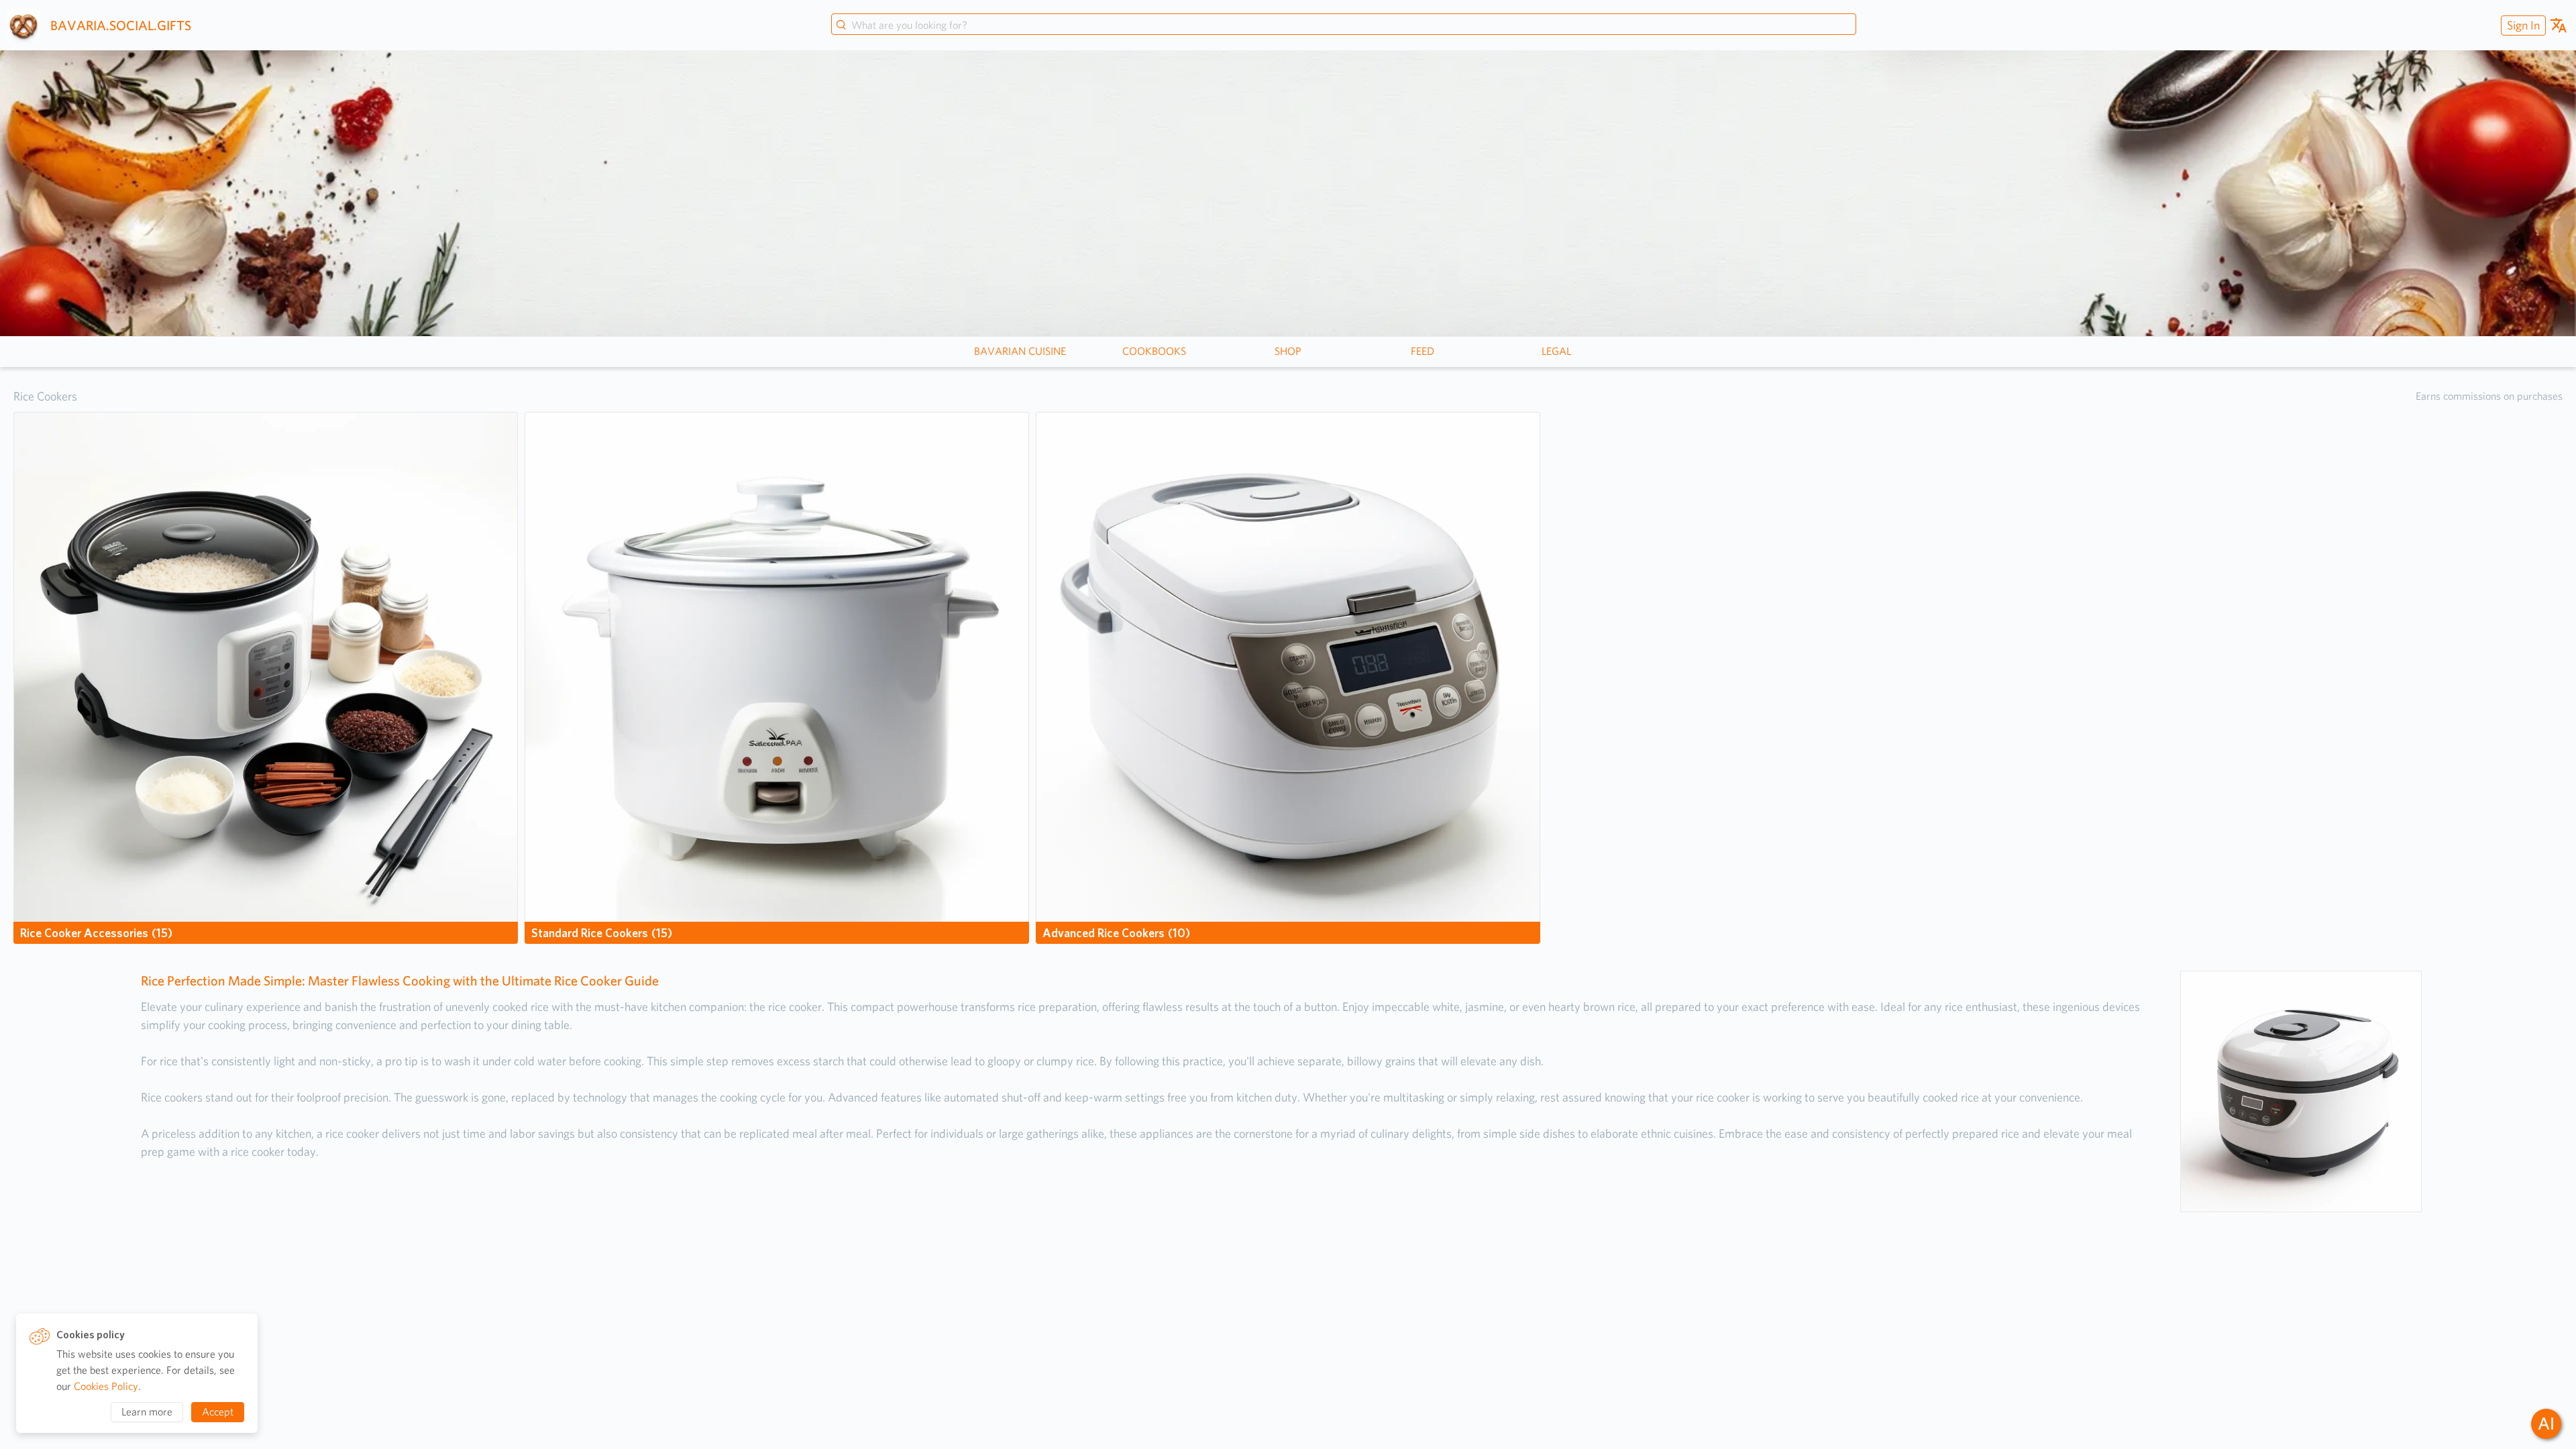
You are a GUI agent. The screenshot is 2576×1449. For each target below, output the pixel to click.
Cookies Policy (106, 1386)
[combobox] (1344, 25)
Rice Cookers (45, 396)
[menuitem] (2522, 25)
